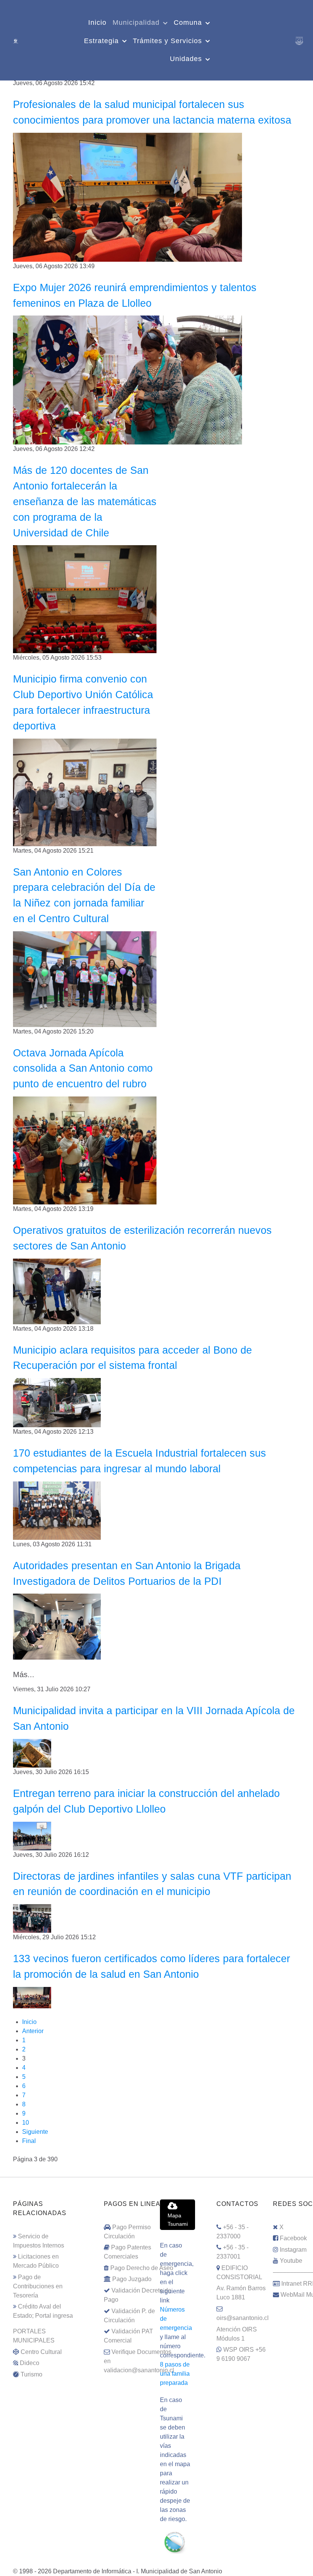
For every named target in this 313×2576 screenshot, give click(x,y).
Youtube (291, 2261)
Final (29, 2141)
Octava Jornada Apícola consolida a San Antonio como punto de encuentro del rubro (83, 1068)
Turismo (31, 2374)
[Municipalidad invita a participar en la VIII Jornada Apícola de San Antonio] (32, 1753)
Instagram (293, 2250)
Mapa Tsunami (178, 2220)
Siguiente (35, 2132)
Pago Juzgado (132, 2279)
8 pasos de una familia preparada (175, 2374)
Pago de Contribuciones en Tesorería (38, 2286)
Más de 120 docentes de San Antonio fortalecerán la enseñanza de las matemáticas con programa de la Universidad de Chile (85, 501)
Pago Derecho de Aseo (142, 2268)
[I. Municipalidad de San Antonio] (16, 40)
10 (26, 2123)
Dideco (30, 2363)
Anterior (33, 2031)
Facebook (293, 2238)
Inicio (29, 2022)
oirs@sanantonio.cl (243, 2318)
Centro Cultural (41, 2352)
